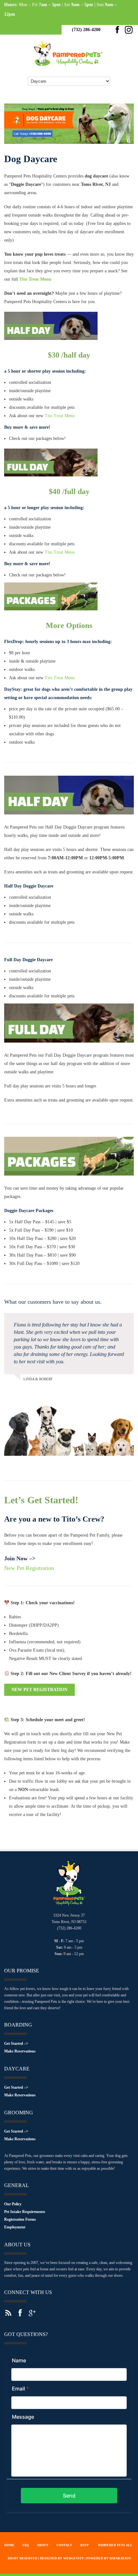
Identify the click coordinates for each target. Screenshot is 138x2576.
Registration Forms (20, 2219)
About (43, 2545)
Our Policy (13, 2204)
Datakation (120, 2558)
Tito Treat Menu (35, 279)
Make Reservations (20, 2051)
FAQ (26, 2545)
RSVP (84, 2545)
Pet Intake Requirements (25, 2212)
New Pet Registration (29, 1568)
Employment (15, 2227)
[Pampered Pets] (69, 70)
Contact (64, 2545)
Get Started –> (16, 2043)
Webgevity (73, 2558)
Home (9, 2545)
